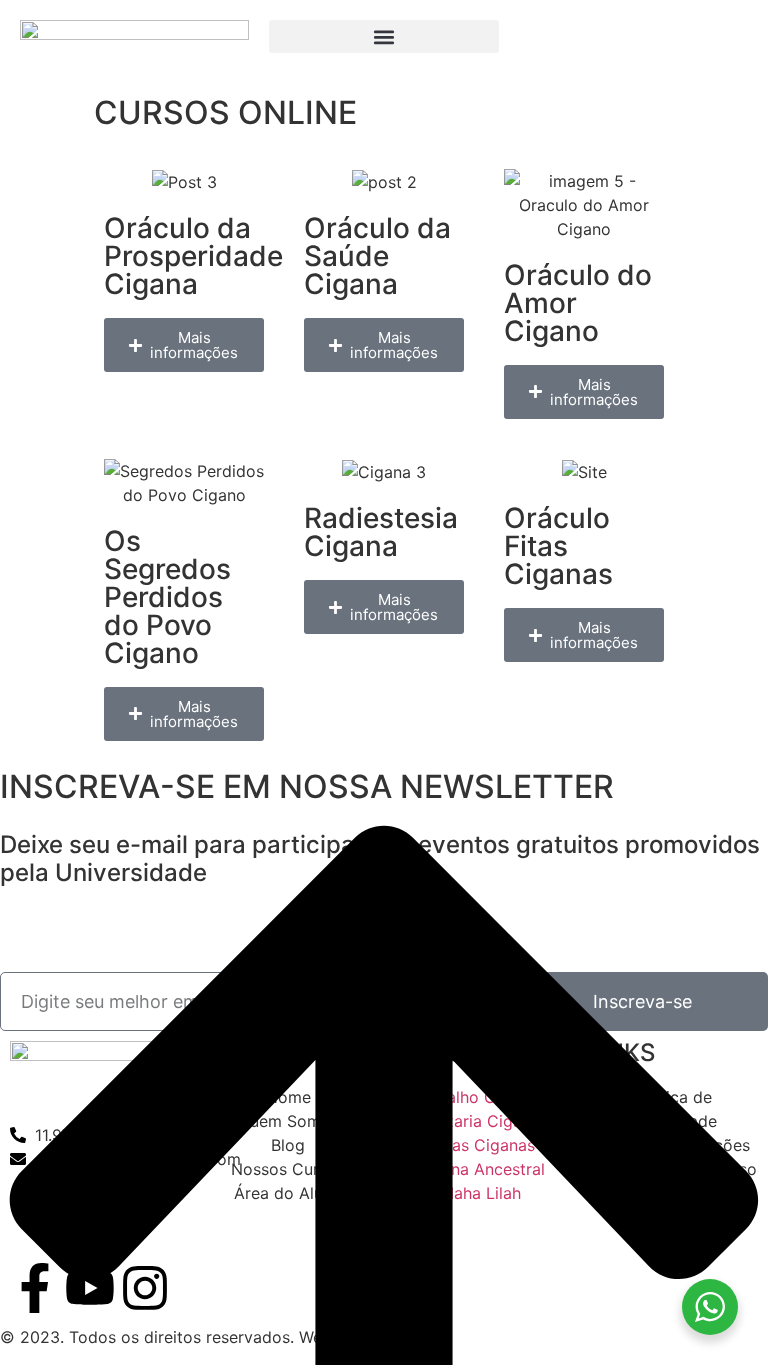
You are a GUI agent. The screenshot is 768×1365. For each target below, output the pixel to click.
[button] (383, 36)
